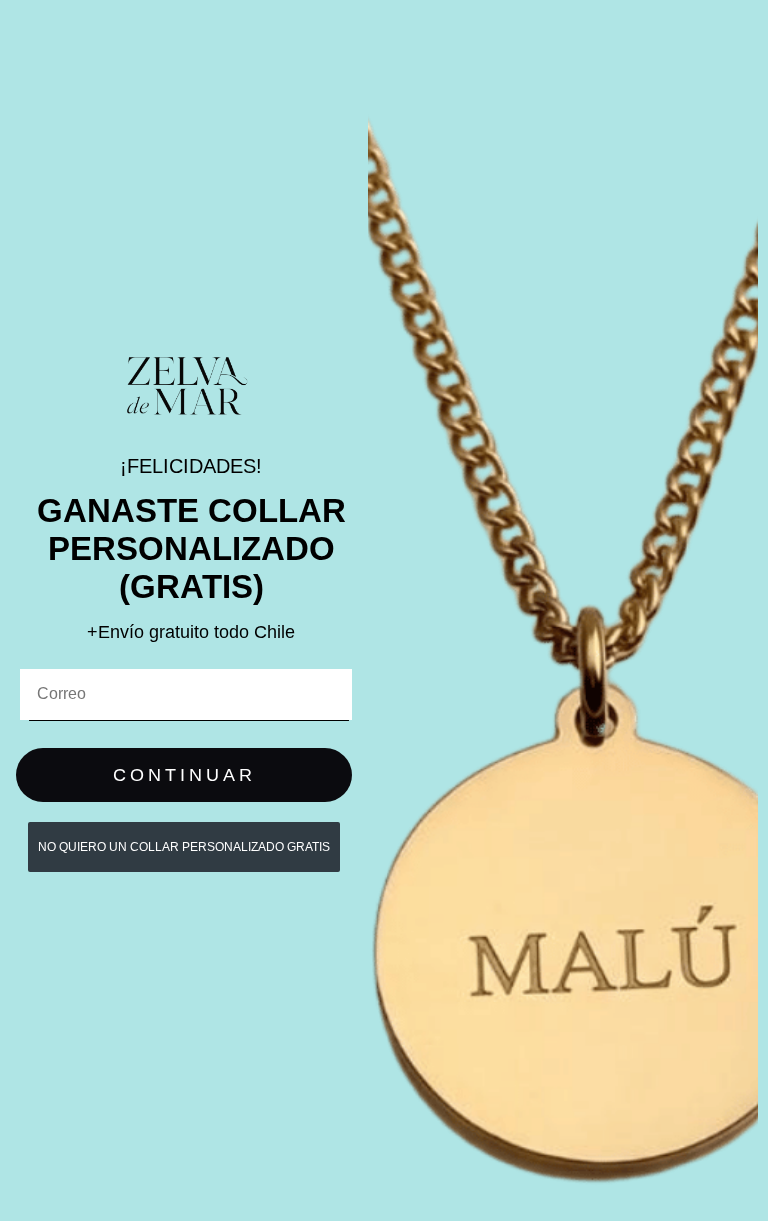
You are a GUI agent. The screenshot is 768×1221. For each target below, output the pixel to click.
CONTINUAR (184, 775)
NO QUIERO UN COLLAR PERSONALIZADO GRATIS (184, 847)
